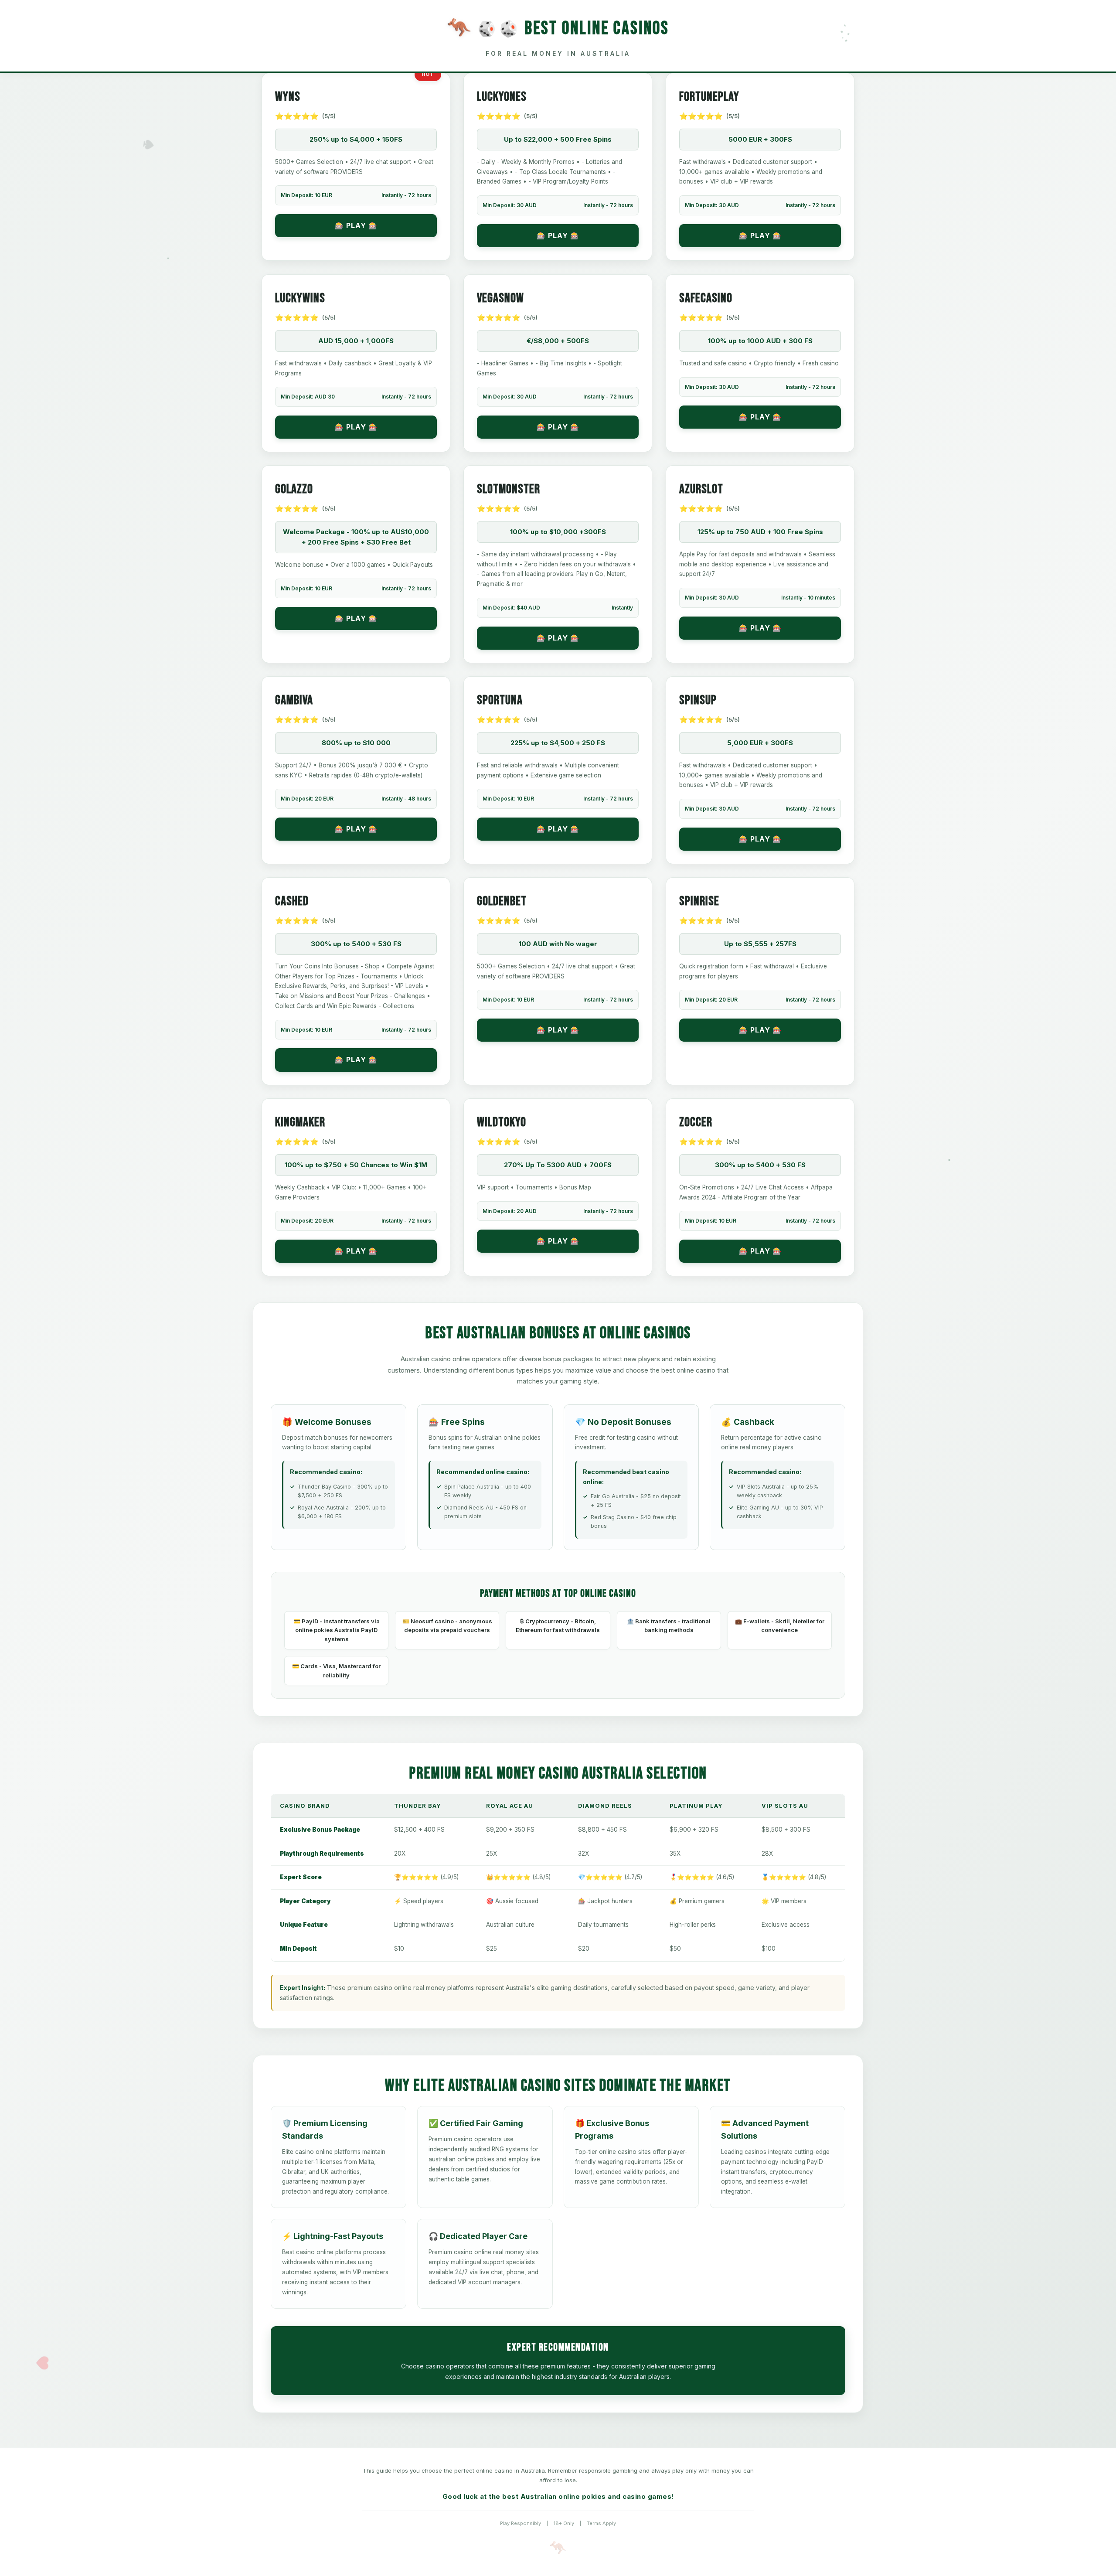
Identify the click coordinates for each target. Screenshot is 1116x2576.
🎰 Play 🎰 (356, 225)
